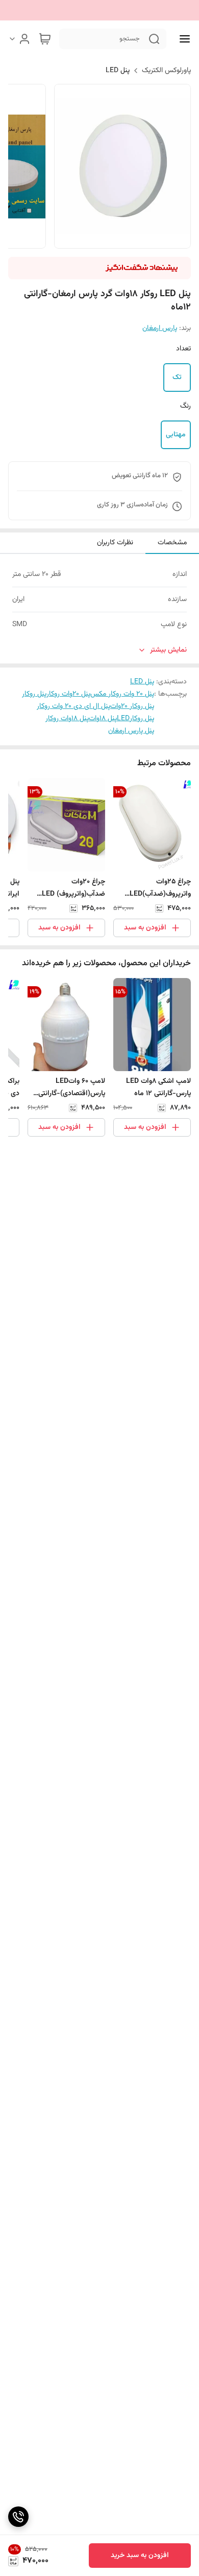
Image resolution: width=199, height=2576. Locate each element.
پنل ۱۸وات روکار (67, 719)
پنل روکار (34, 694)
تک (177, 377)
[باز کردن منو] (183, 39)
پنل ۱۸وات (103, 719)
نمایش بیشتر (168, 650)
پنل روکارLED (135, 719)
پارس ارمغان (160, 328)
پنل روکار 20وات (132, 706)
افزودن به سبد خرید (140, 2556)
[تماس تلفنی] (18, 2517)
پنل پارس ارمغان (131, 731)
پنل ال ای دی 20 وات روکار (73, 706)
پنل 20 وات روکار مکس (122, 694)
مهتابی (176, 435)
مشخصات (172, 543)
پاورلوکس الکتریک (166, 71)
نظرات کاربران (115, 543)
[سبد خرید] (45, 39)
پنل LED (118, 71)
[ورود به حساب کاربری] (19, 39)
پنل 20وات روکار (68, 694)
